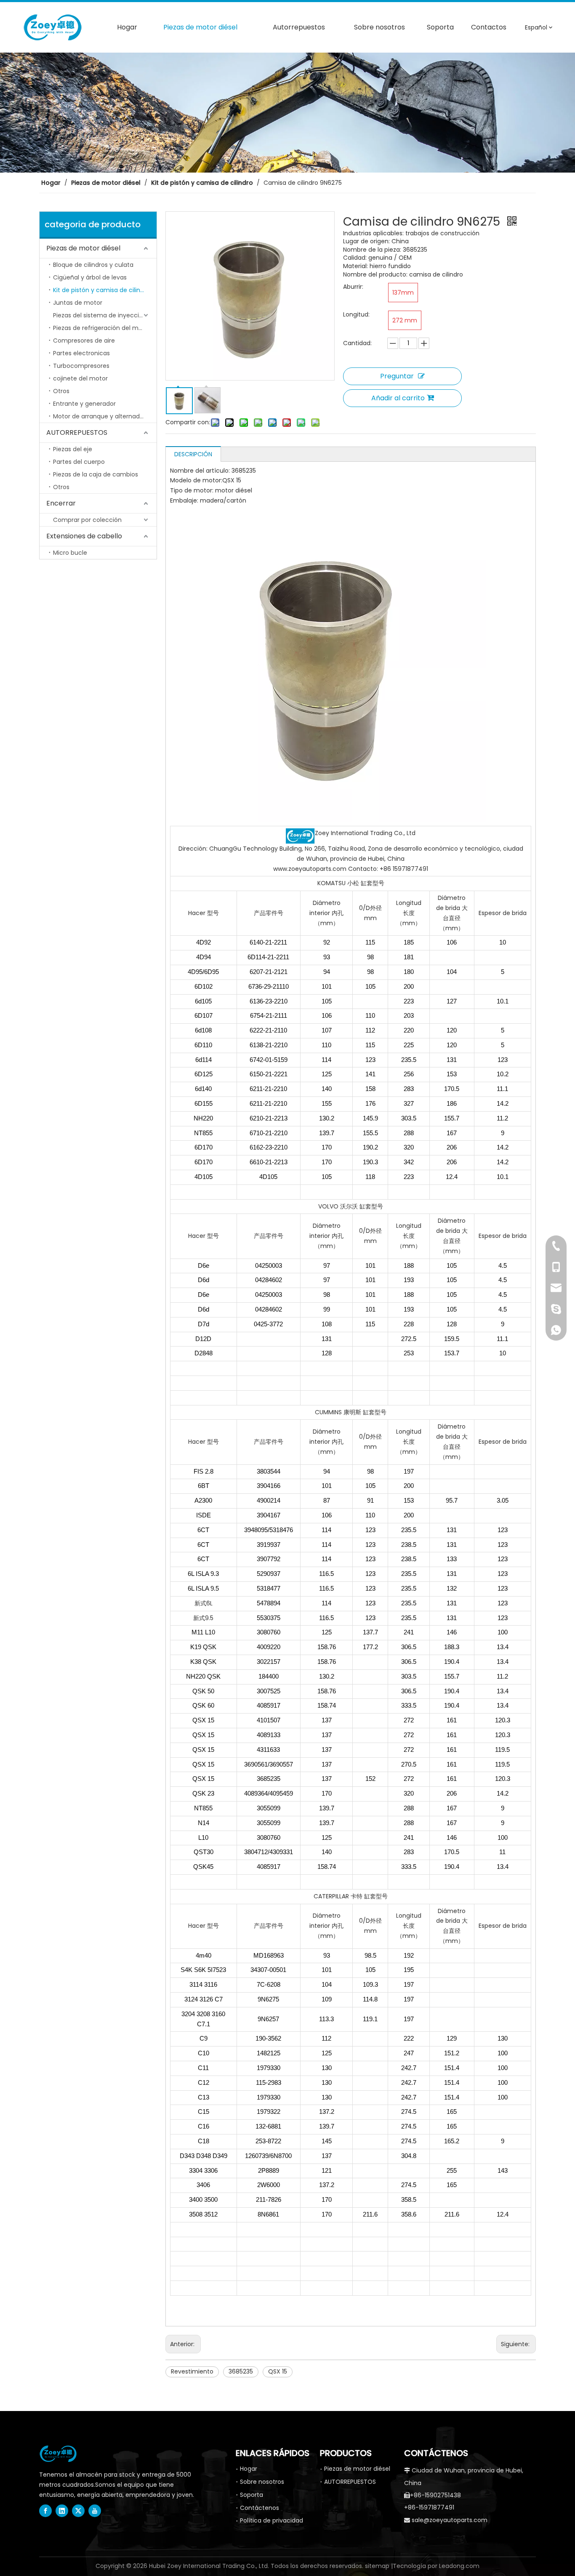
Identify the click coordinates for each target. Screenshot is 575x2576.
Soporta (252, 2495)
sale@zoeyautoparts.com (450, 2520)
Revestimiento (192, 2371)
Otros (61, 391)
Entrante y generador (84, 404)
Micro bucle (70, 553)
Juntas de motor (78, 303)
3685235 (241, 2371)
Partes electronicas (81, 353)
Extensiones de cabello (84, 536)
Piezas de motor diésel (83, 248)
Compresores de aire (84, 341)
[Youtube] (95, 2511)
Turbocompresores (81, 366)
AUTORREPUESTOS (77, 432)
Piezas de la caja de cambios (96, 474)
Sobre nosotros (262, 2482)
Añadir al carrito (398, 398)
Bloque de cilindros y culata (93, 265)
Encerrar (61, 503)
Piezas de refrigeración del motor (102, 328)
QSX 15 (278, 2371)
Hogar (249, 2469)
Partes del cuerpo (79, 462)
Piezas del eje (73, 449)
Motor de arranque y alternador (99, 416)
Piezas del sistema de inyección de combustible (105, 315)
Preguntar (397, 376)
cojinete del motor (80, 378)
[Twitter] (78, 2511)
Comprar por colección (87, 520)
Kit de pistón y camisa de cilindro (101, 290)
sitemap (377, 2566)
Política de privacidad (272, 2520)
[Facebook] (45, 2511)
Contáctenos (260, 2508)
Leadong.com (459, 2566)
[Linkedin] (62, 2511)
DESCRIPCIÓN (193, 454)
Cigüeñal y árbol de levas (90, 277)
